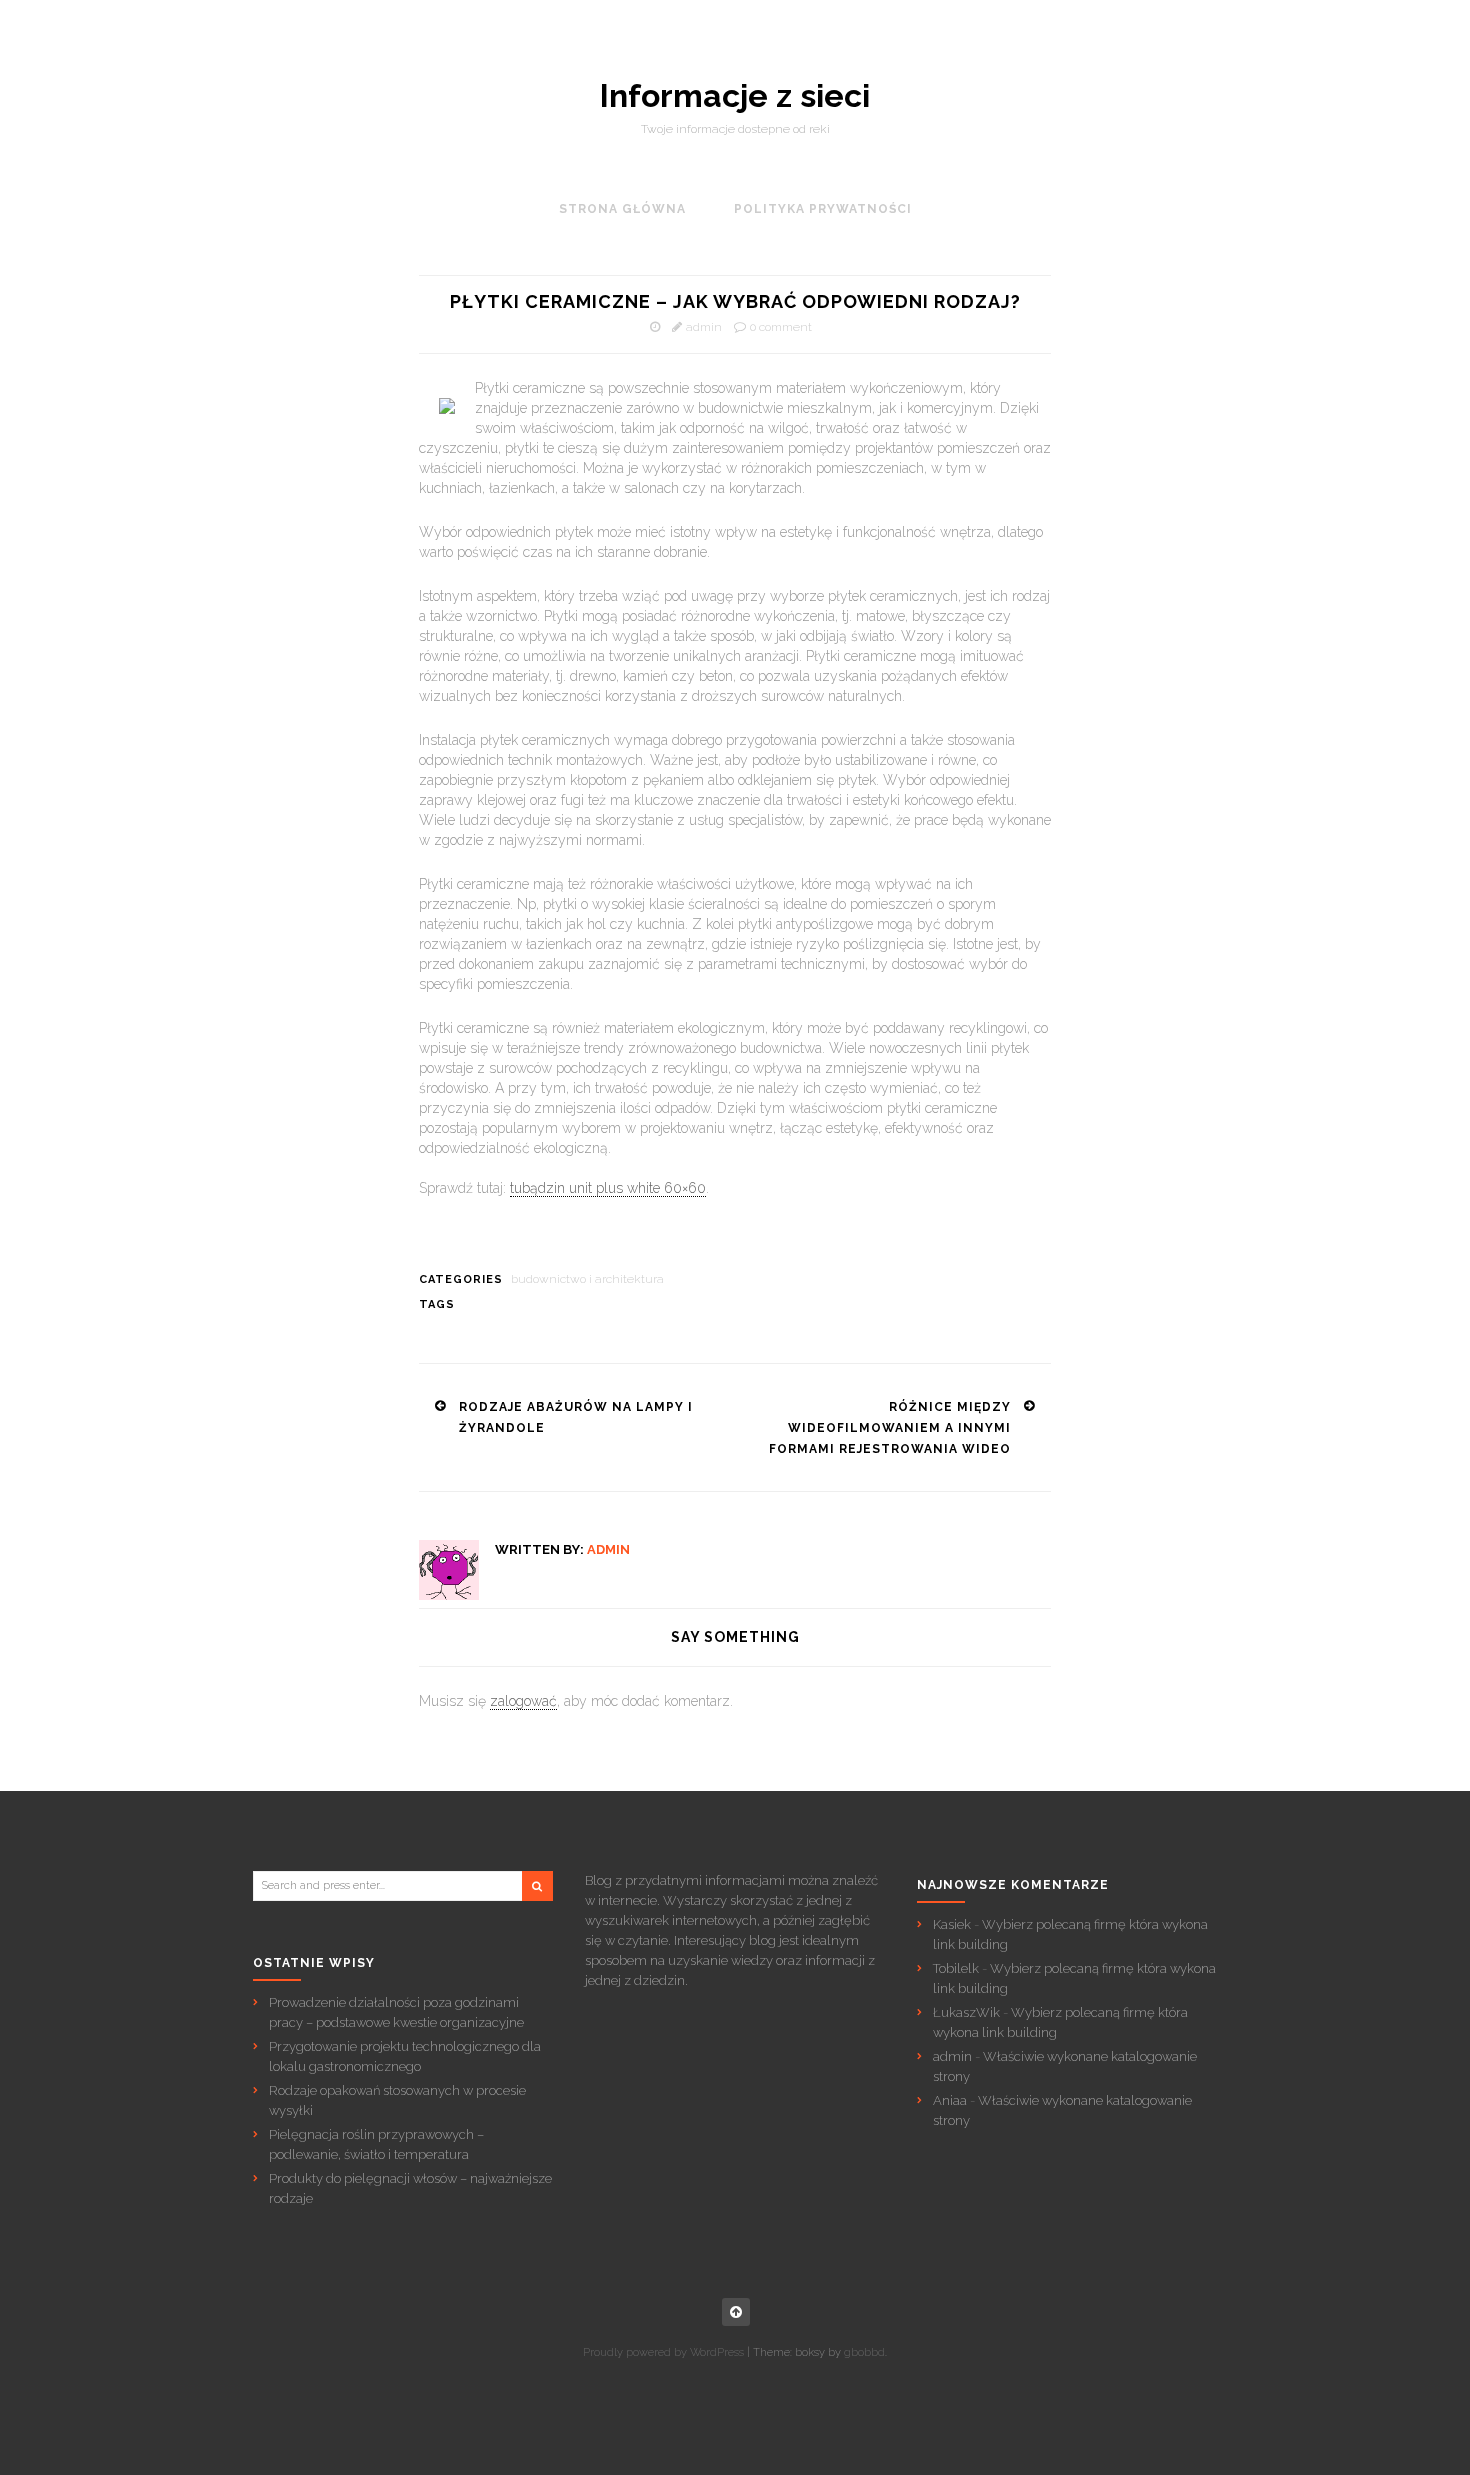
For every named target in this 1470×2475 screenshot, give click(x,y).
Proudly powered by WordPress (663, 2352)
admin (704, 327)
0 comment (781, 327)
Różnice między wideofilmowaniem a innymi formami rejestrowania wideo (890, 1428)
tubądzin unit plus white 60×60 (608, 1188)
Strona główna (622, 209)
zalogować (523, 1701)
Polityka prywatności (823, 209)
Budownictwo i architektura (587, 1279)
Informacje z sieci (735, 96)
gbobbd (864, 2352)
